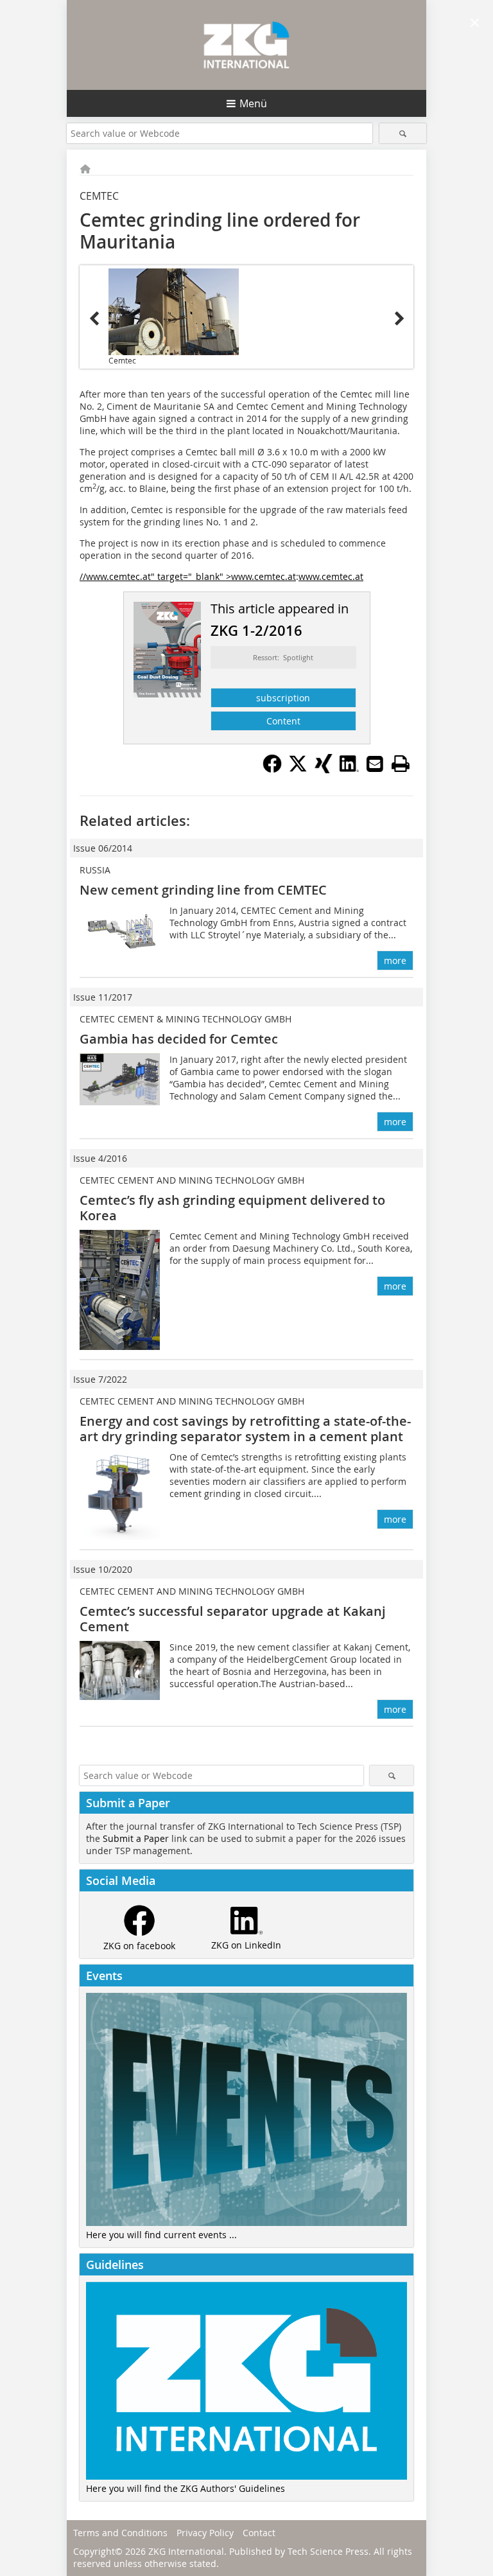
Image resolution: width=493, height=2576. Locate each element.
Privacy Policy (205, 2533)
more (395, 960)
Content (283, 721)
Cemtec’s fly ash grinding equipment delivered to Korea (232, 1208)
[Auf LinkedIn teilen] (349, 769)
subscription (283, 698)
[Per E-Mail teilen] (375, 764)
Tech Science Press (328, 2551)
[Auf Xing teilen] (324, 769)
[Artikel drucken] (401, 764)
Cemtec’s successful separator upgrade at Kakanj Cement (233, 1619)
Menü (253, 103)
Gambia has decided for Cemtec (179, 1039)
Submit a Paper (136, 1838)
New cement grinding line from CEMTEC (203, 890)
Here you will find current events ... (161, 2235)
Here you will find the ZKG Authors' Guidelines (186, 2488)
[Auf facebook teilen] (272, 769)
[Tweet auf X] (298, 769)
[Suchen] (403, 133)
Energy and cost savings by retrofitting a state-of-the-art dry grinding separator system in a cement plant (245, 1429)
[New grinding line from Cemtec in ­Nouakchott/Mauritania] (174, 312)
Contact (259, 2533)
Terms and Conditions (120, 2533)
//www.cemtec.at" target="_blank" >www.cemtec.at (188, 576)
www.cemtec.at (331, 576)
